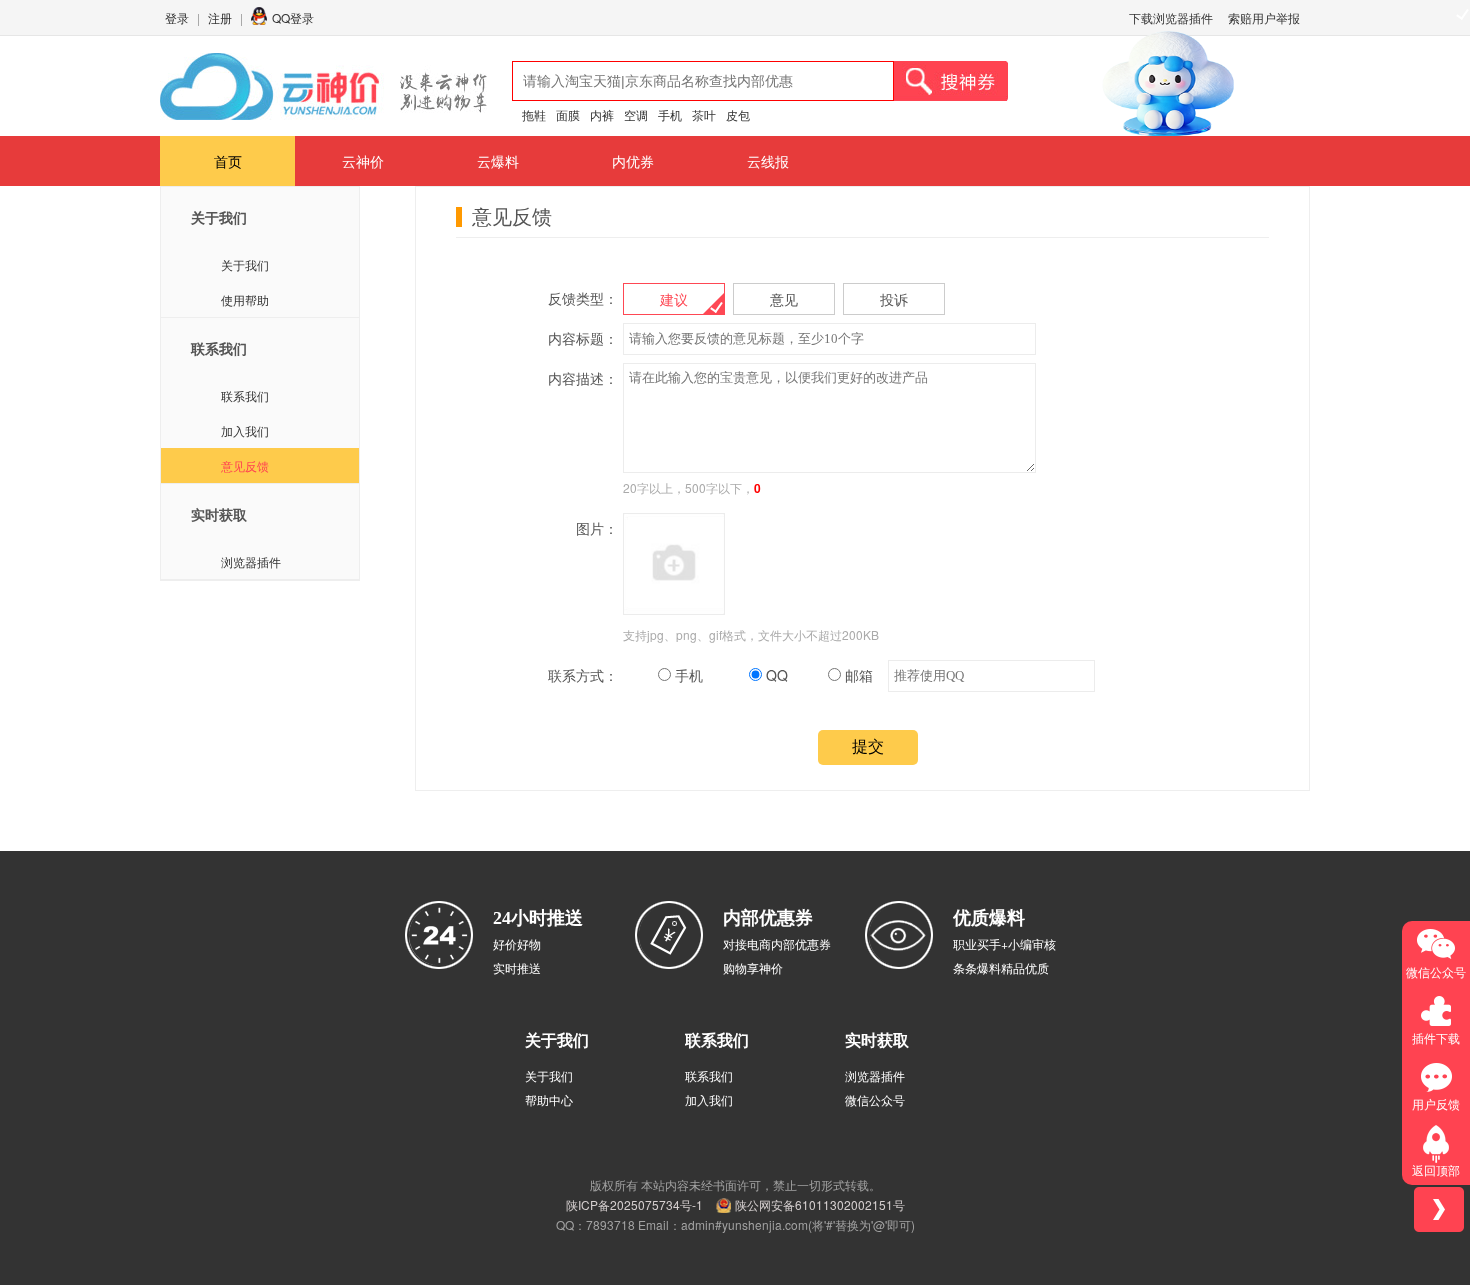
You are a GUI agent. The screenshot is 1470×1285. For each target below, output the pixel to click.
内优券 (633, 161)
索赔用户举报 (1264, 17)
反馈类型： (583, 298)
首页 (228, 161)
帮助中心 (549, 1099)
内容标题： (583, 338)
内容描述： (583, 378)
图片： (597, 528)
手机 (670, 114)
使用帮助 (245, 299)
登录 (177, 17)
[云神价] (323, 86)
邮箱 (857, 675)
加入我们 (245, 430)
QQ (775, 675)
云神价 (363, 161)
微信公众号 (875, 1099)
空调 (636, 114)
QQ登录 (293, 17)
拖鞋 (534, 114)
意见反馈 (245, 465)
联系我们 (245, 395)
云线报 (768, 161)
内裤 (602, 114)
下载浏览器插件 (1171, 17)
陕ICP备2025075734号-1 (634, 1204)
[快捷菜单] (1439, 1209)
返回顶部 (1436, 1169)
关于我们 (245, 264)
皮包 (738, 114)
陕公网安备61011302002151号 (820, 1204)
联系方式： (583, 675)
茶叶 (704, 114)
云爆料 (498, 161)
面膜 (568, 114)
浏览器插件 (251, 561)
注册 (220, 17)
